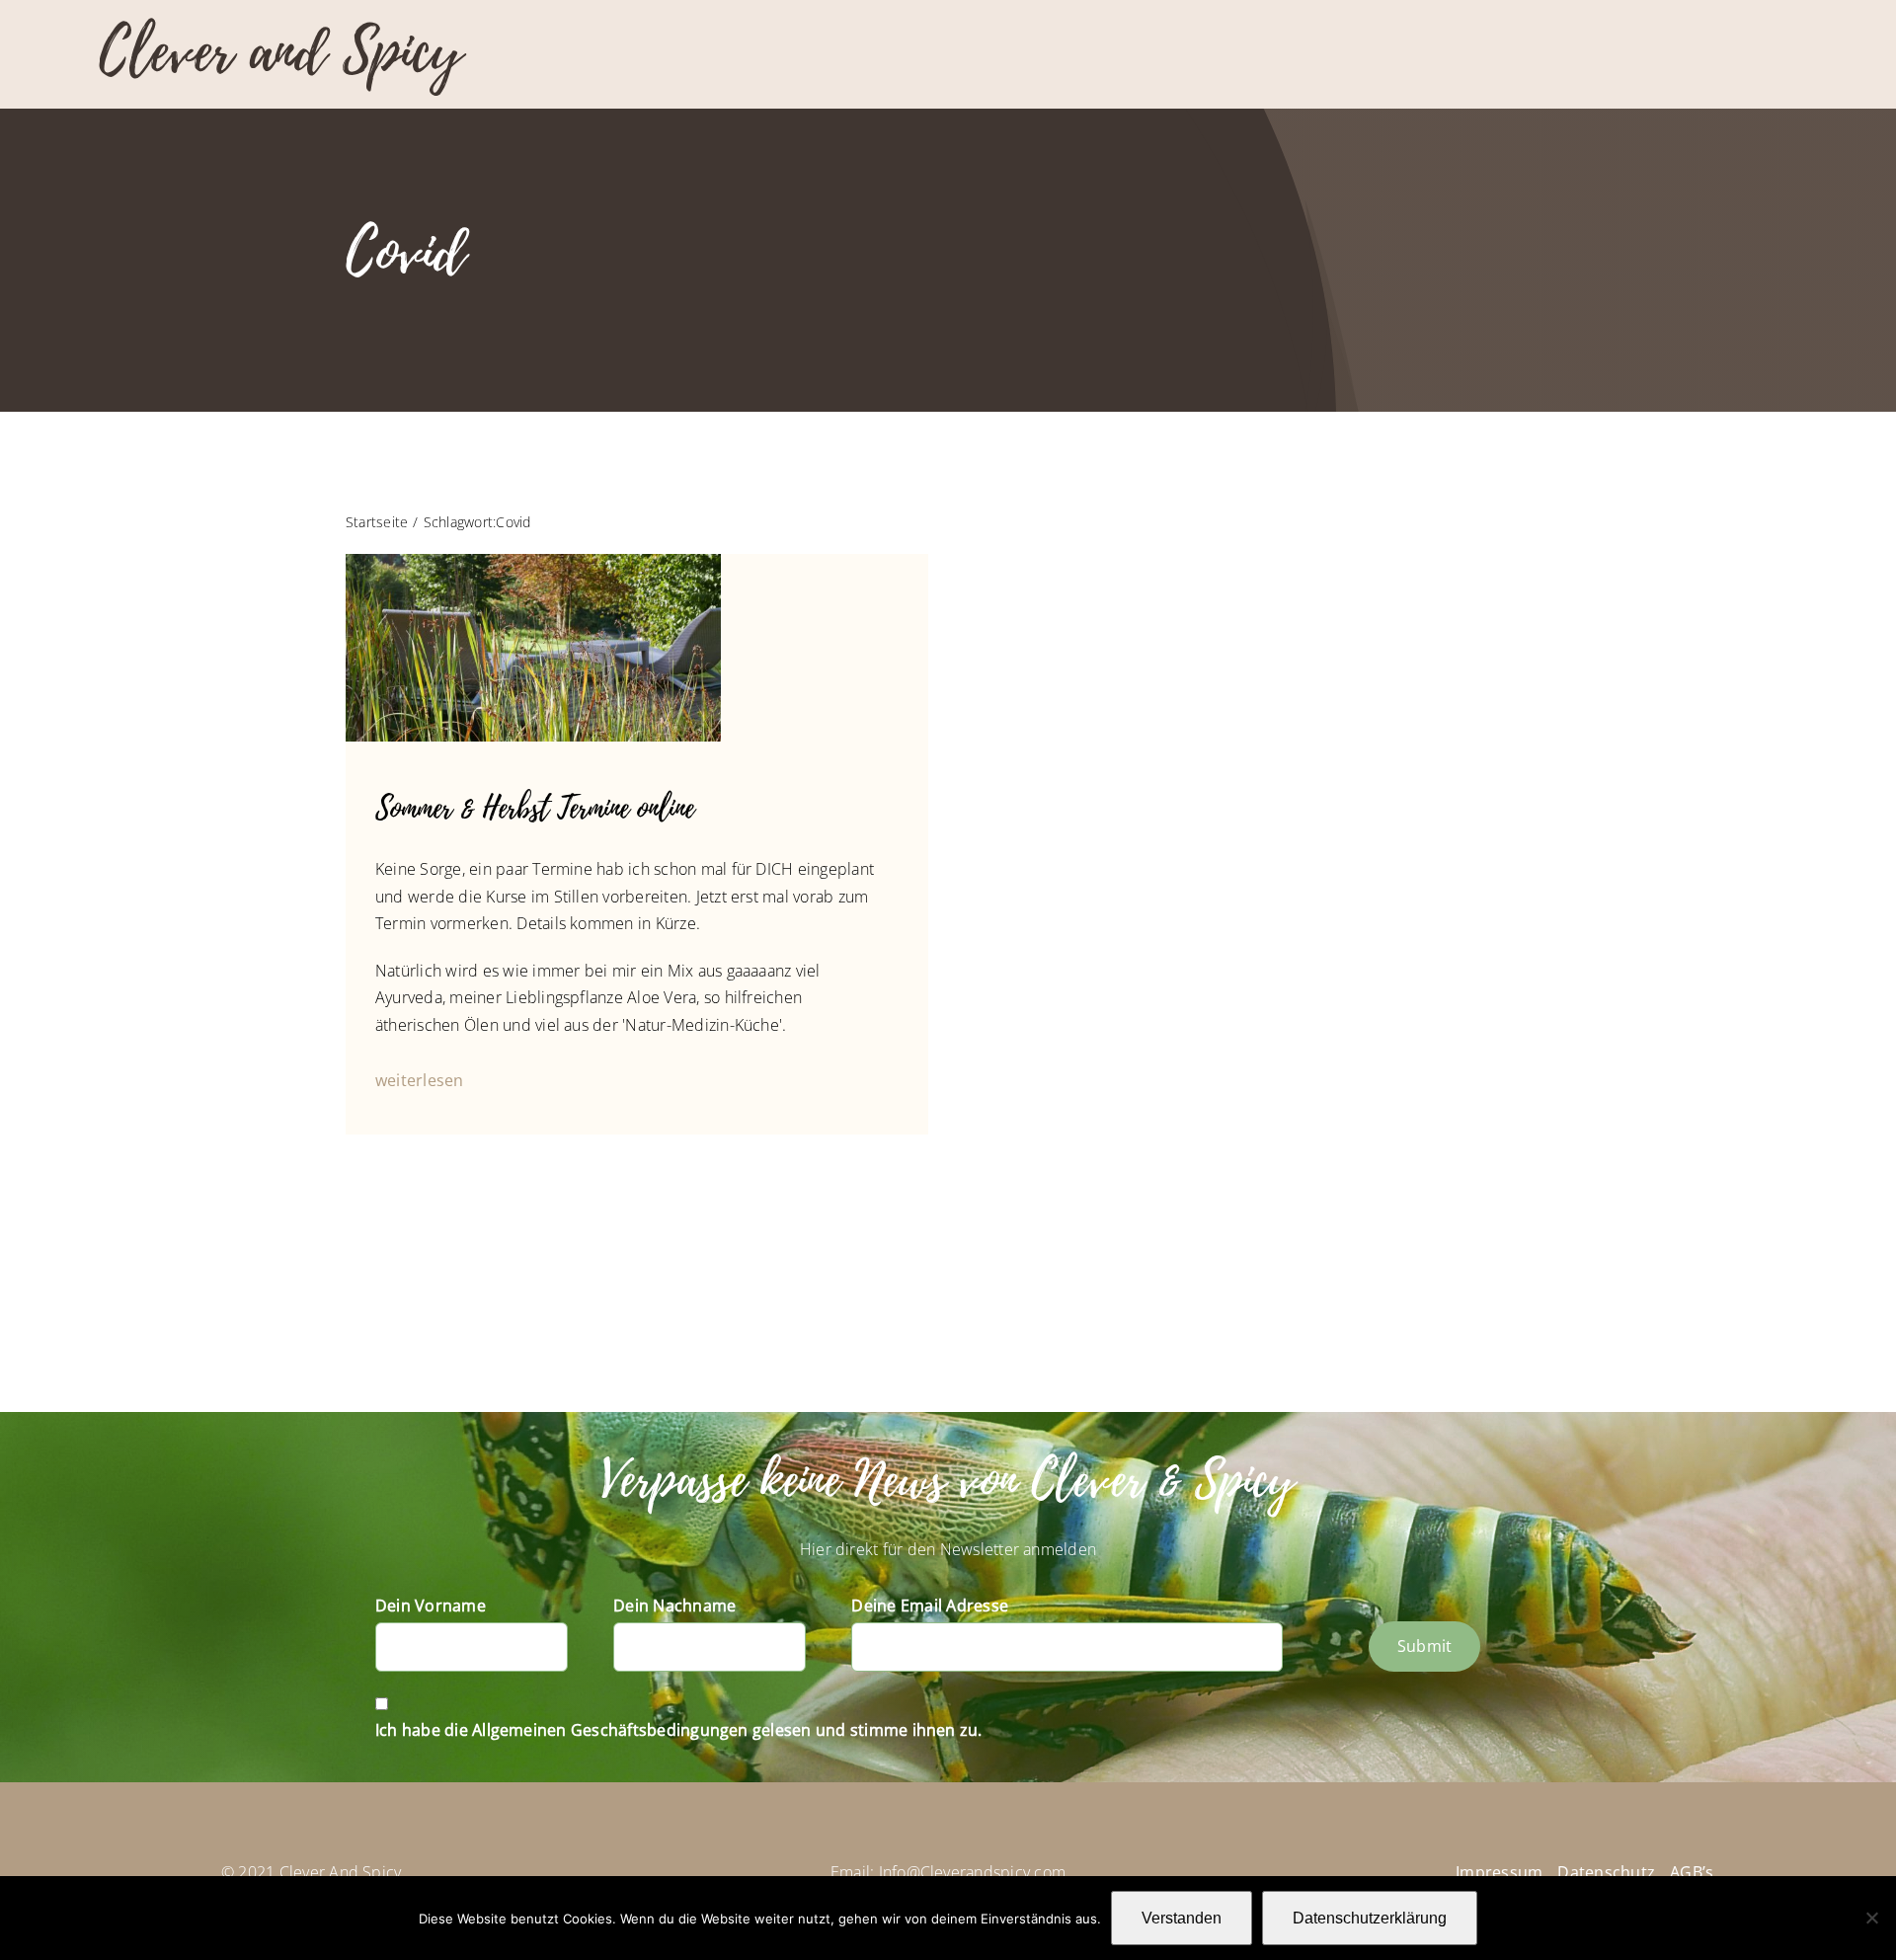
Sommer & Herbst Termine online (535, 808)
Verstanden (1182, 1918)
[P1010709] (533, 562)
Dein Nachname (674, 1606)
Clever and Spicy (280, 52)
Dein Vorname (431, 1606)
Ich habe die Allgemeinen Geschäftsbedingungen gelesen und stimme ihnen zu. (679, 1730)
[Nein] (1871, 1918)
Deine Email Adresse (930, 1606)
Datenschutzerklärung (1370, 1918)
